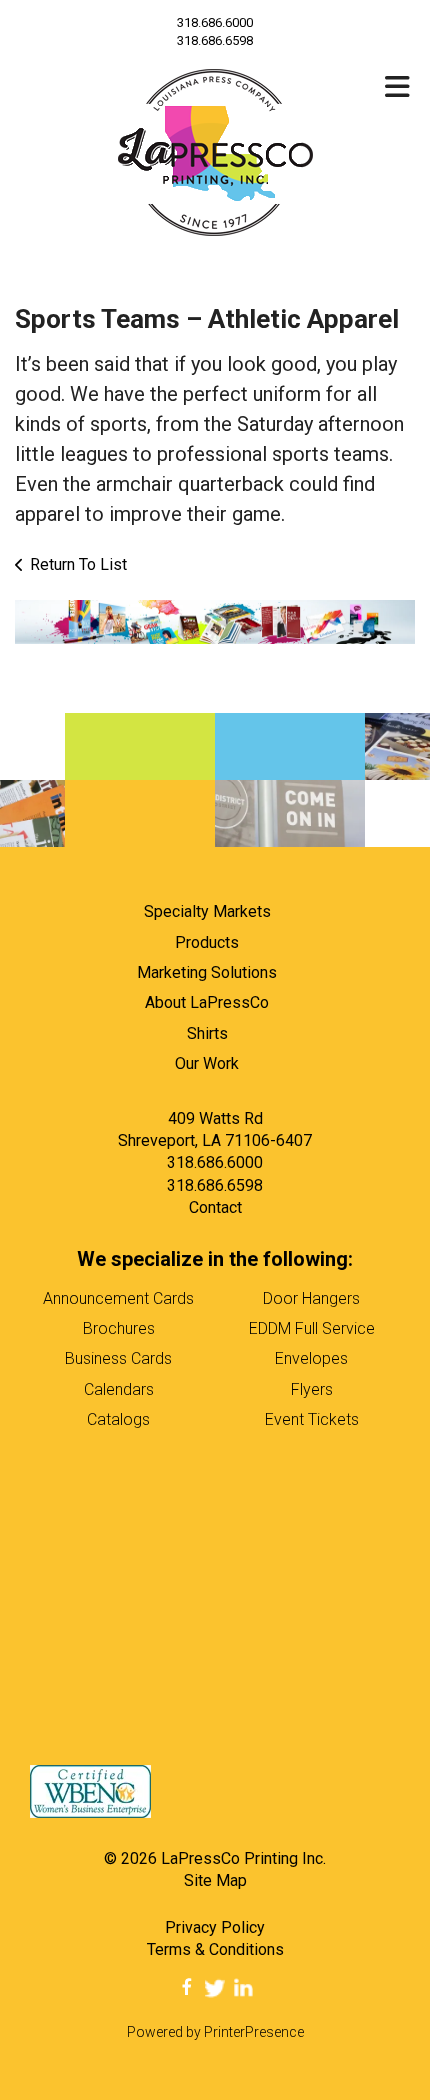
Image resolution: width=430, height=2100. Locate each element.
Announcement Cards (118, 1298)
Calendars (119, 1389)
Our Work (207, 1063)
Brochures (119, 1328)
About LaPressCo (207, 1002)
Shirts (207, 1033)
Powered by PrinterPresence (215, 2032)
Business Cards (118, 1358)
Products (207, 942)
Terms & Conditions (215, 1949)
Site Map (215, 1880)
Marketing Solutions (207, 972)
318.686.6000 (215, 22)
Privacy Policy (215, 1927)
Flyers (312, 1389)
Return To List (78, 564)
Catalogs (118, 1419)
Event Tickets (312, 1419)
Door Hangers (311, 1298)
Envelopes (311, 1358)
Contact (215, 1207)
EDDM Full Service (312, 1328)
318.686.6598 (215, 1185)
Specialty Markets (207, 911)
